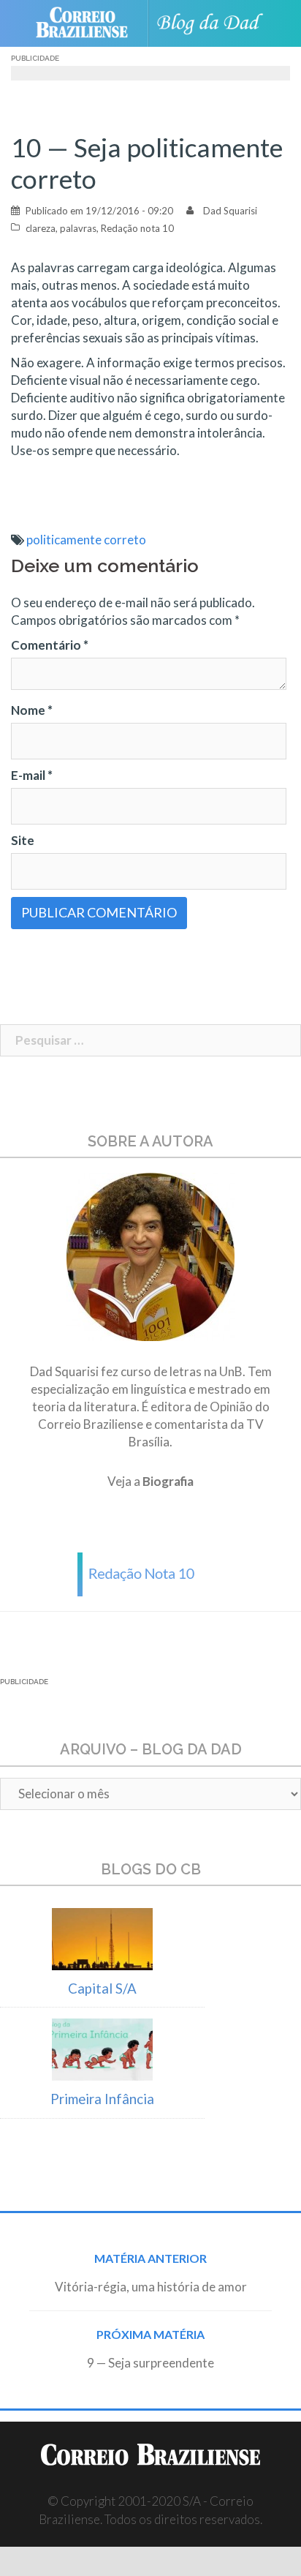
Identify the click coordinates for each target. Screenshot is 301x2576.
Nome (32, 710)
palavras (78, 228)
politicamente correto (86, 540)
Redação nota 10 (137, 228)
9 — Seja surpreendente (150, 2363)
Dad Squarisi (230, 211)
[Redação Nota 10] (150, 1573)
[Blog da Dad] (214, 24)
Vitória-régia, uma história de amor (151, 2287)
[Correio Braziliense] (88, 23)
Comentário (50, 645)
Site (23, 840)
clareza (41, 228)
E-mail (32, 775)
